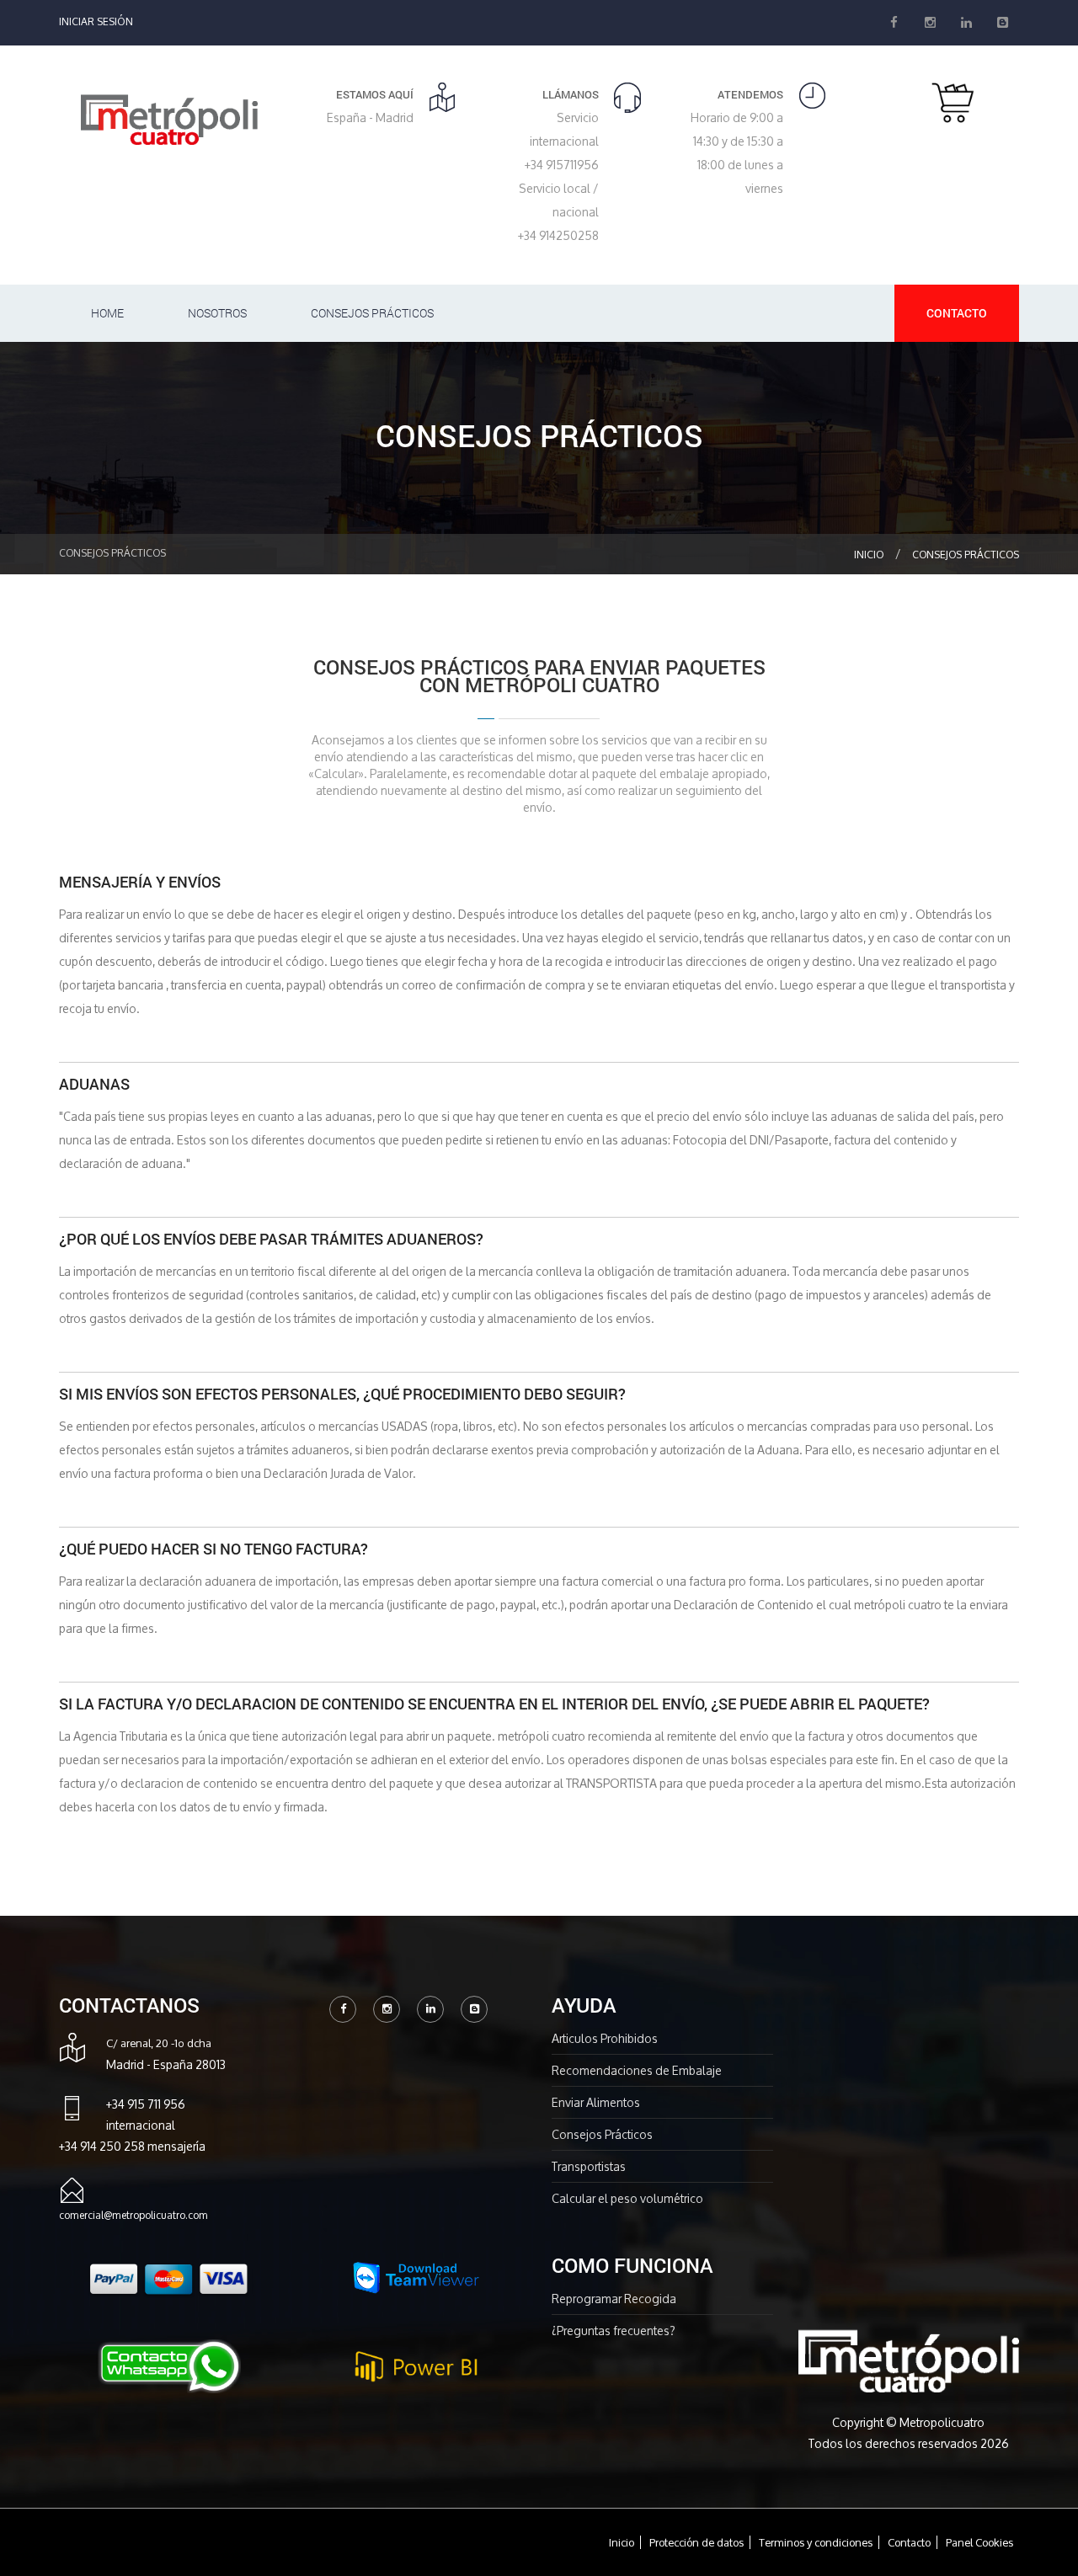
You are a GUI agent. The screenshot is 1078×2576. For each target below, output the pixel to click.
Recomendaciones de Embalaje (637, 2070)
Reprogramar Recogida (614, 2299)
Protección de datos (696, 2542)
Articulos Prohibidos (605, 2038)
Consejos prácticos (966, 555)
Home (107, 313)
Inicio (869, 555)
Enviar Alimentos (596, 2102)
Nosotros (217, 313)
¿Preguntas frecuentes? (614, 2331)
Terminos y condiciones (816, 2542)
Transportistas (589, 2166)
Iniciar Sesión (96, 21)
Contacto (957, 313)
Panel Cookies (979, 2542)
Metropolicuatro (942, 2422)
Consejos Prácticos (372, 313)
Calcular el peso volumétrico (627, 2198)
